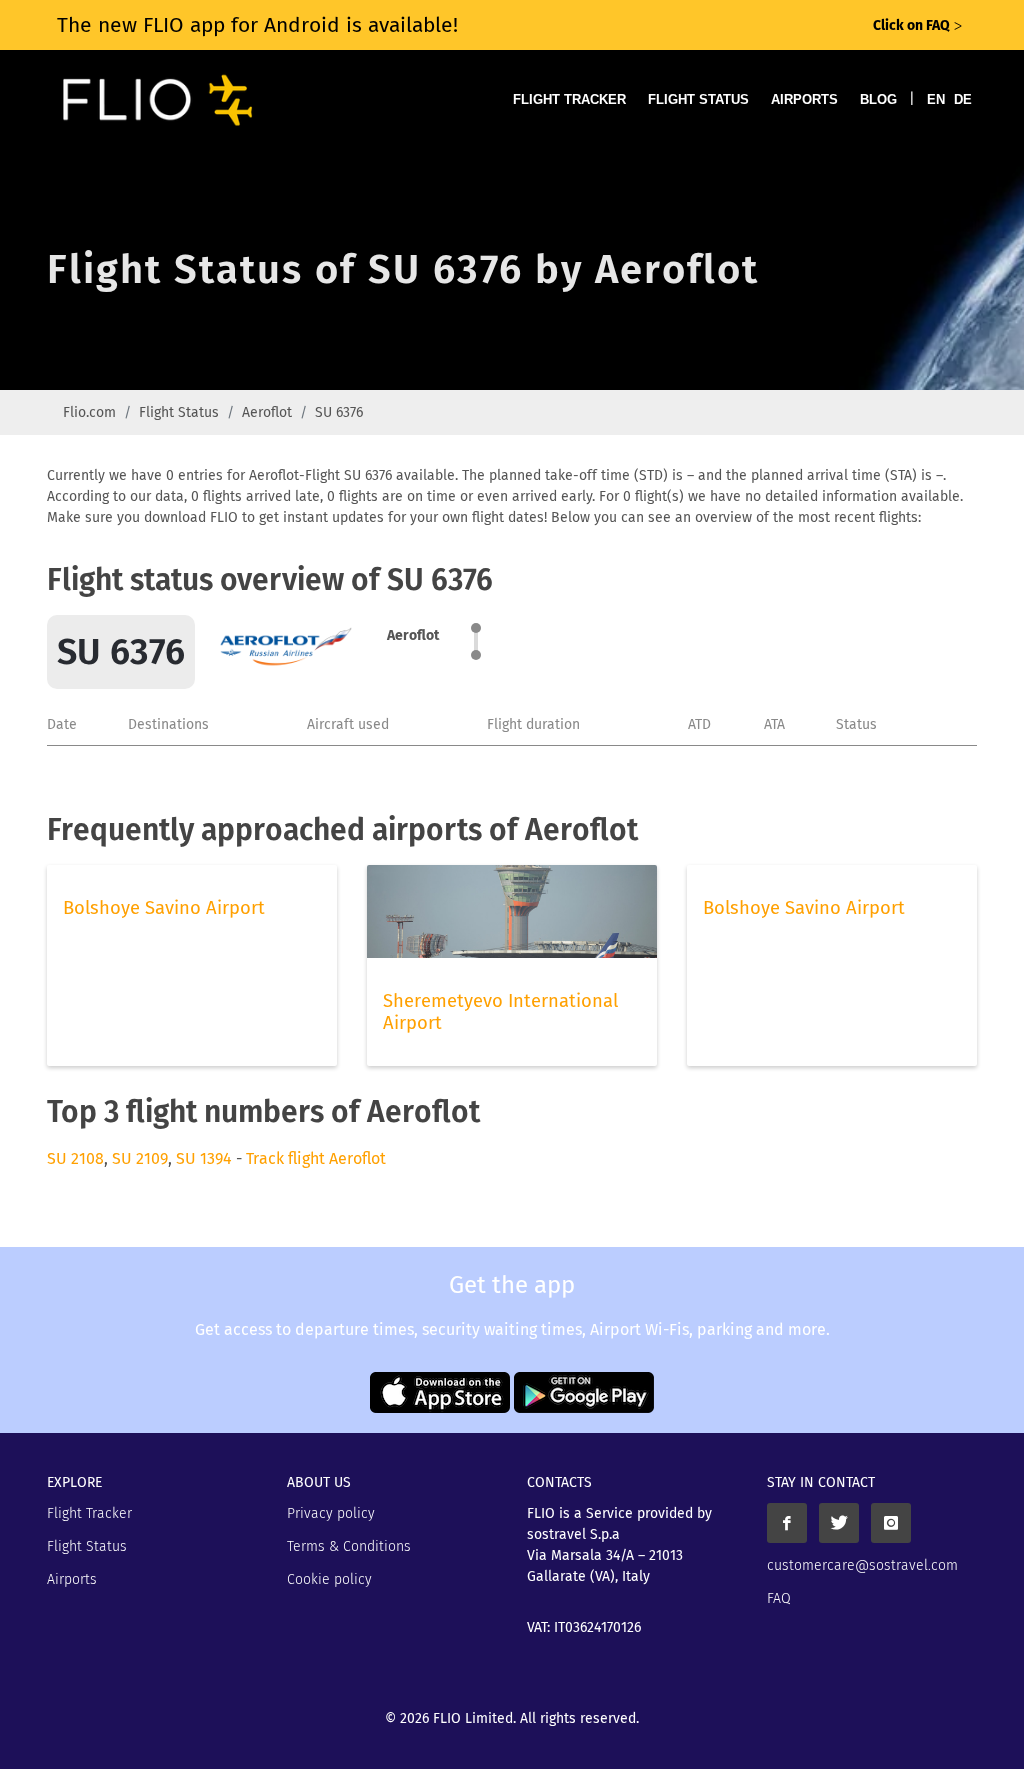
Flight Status (698, 99)
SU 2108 (75, 1158)
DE (963, 99)
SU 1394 (204, 1158)
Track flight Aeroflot (316, 1158)
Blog (878, 99)
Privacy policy (331, 1513)
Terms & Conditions (349, 1546)
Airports (804, 99)
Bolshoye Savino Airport (164, 908)
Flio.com (89, 412)
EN (936, 99)
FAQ (779, 1598)
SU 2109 (140, 1158)
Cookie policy (329, 1579)
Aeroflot (267, 412)
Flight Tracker (569, 99)
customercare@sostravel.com (862, 1565)
